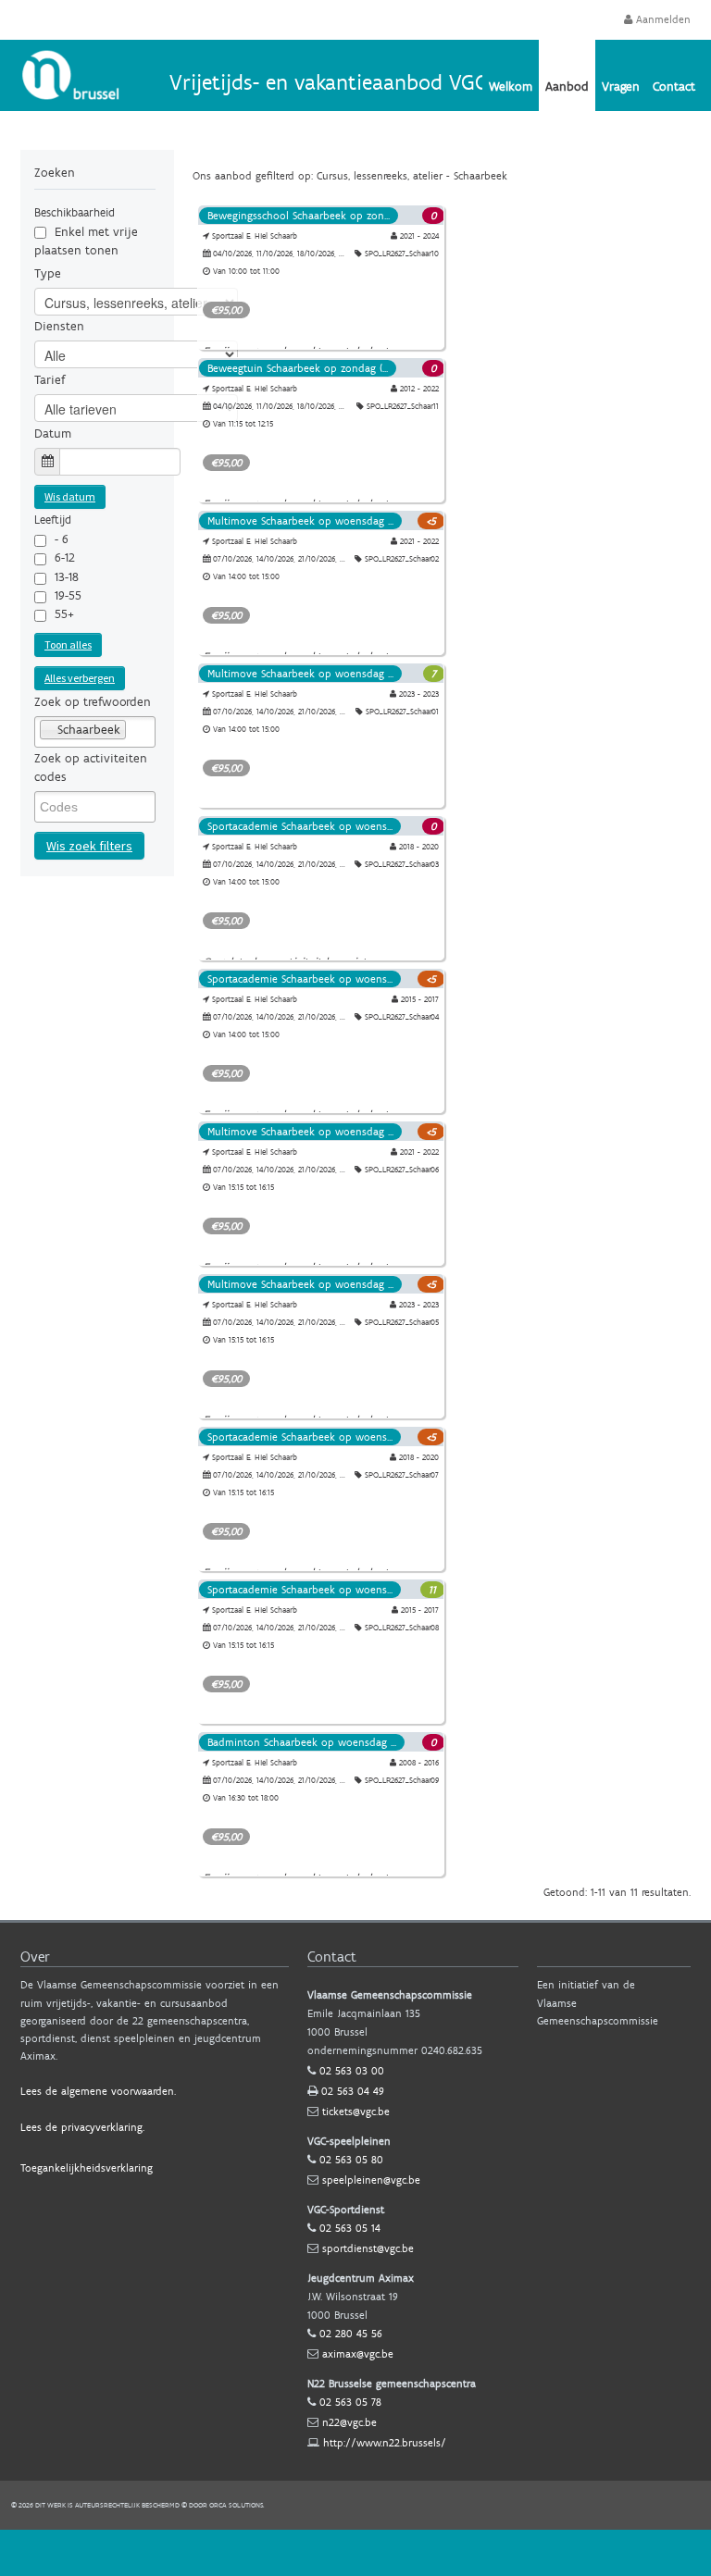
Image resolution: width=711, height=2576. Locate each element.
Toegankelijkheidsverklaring (87, 2168)
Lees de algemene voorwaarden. (98, 2091)
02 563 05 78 (350, 2402)
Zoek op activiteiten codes (91, 768)
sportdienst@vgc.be (368, 2248)
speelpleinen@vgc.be (371, 2180)
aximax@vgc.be (358, 2354)
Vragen (621, 86)
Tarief (50, 380)
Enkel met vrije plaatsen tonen (86, 241)
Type (48, 273)
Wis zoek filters (89, 846)
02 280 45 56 (351, 2334)
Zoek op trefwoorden (93, 702)
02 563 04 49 (353, 2091)
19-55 (68, 595)
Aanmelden (661, 19)
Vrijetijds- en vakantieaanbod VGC (328, 82)
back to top (355, 2553)
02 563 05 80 (351, 2160)
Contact (674, 86)
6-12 (65, 557)
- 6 (62, 539)
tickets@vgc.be (356, 2112)
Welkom (511, 86)
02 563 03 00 (352, 2071)
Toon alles (68, 644)
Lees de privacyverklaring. (82, 2127)
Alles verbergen (80, 678)
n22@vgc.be (349, 2422)
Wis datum (70, 496)
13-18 (67, 577)
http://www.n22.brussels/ (385, 2443)
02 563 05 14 (350, 2228)
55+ (64, 614)
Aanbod (567, 86)
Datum (53, 433)
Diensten (59, 326)
